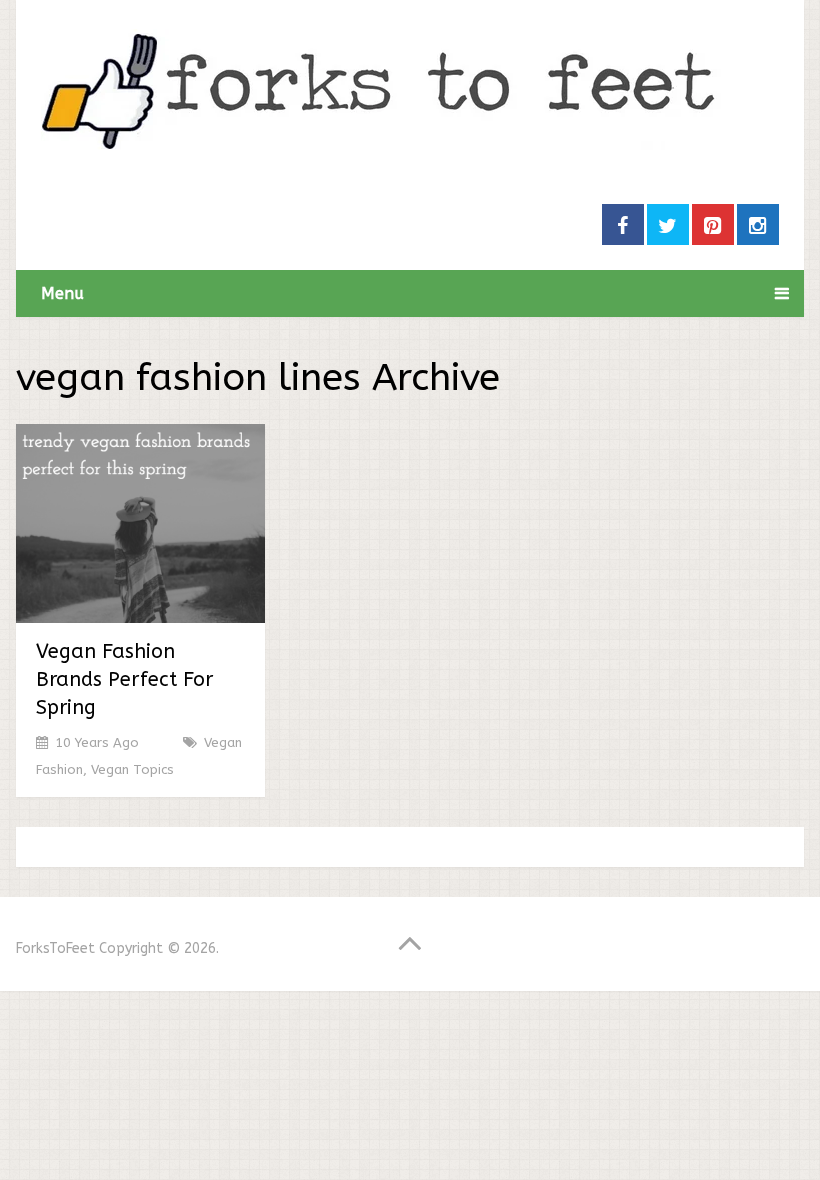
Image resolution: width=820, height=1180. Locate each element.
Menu (62, 293)
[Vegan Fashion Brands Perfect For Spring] (140, 524)
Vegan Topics (132, 769)
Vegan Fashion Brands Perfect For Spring (124, 679)
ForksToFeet (55, 948)
